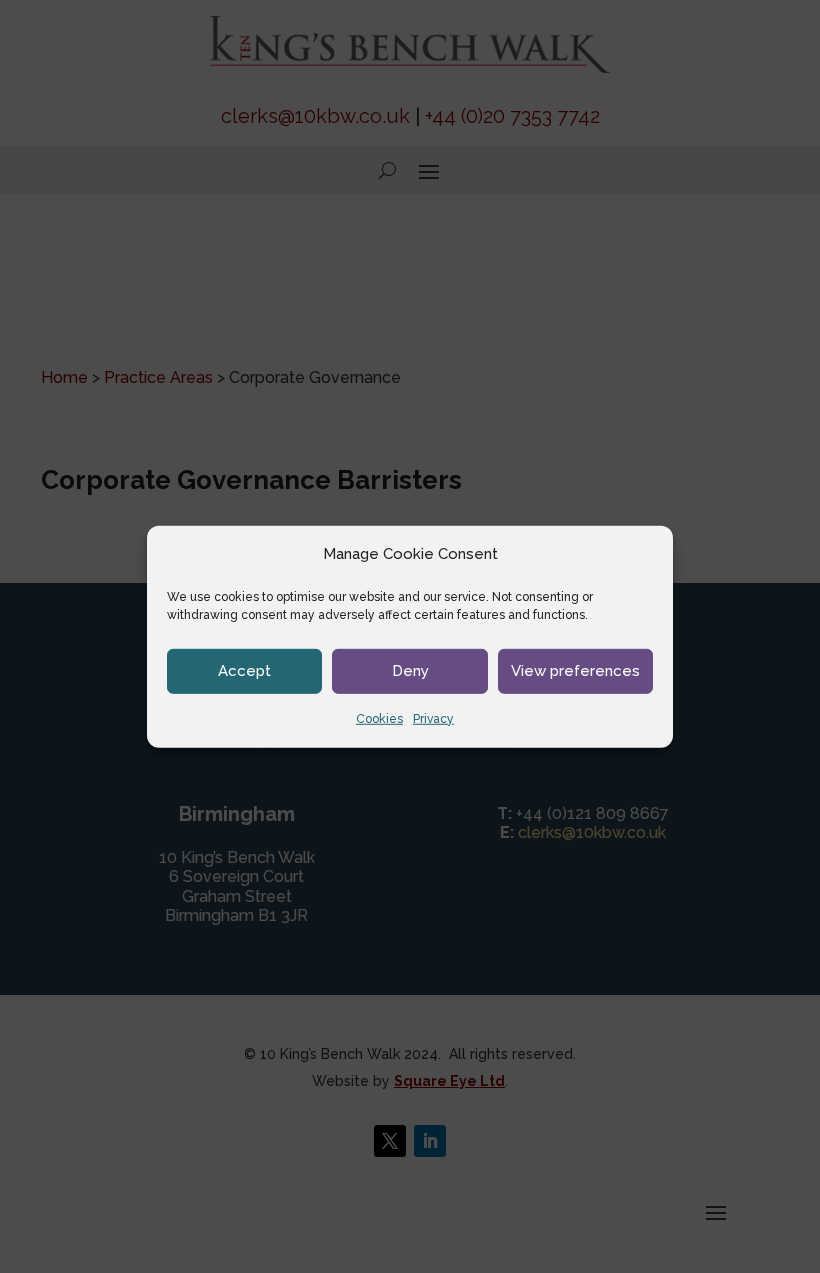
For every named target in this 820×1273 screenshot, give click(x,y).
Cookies (379, 719)
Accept (244, 671)
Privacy (433, 719)
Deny (410, 671)
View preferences (575, 671)
